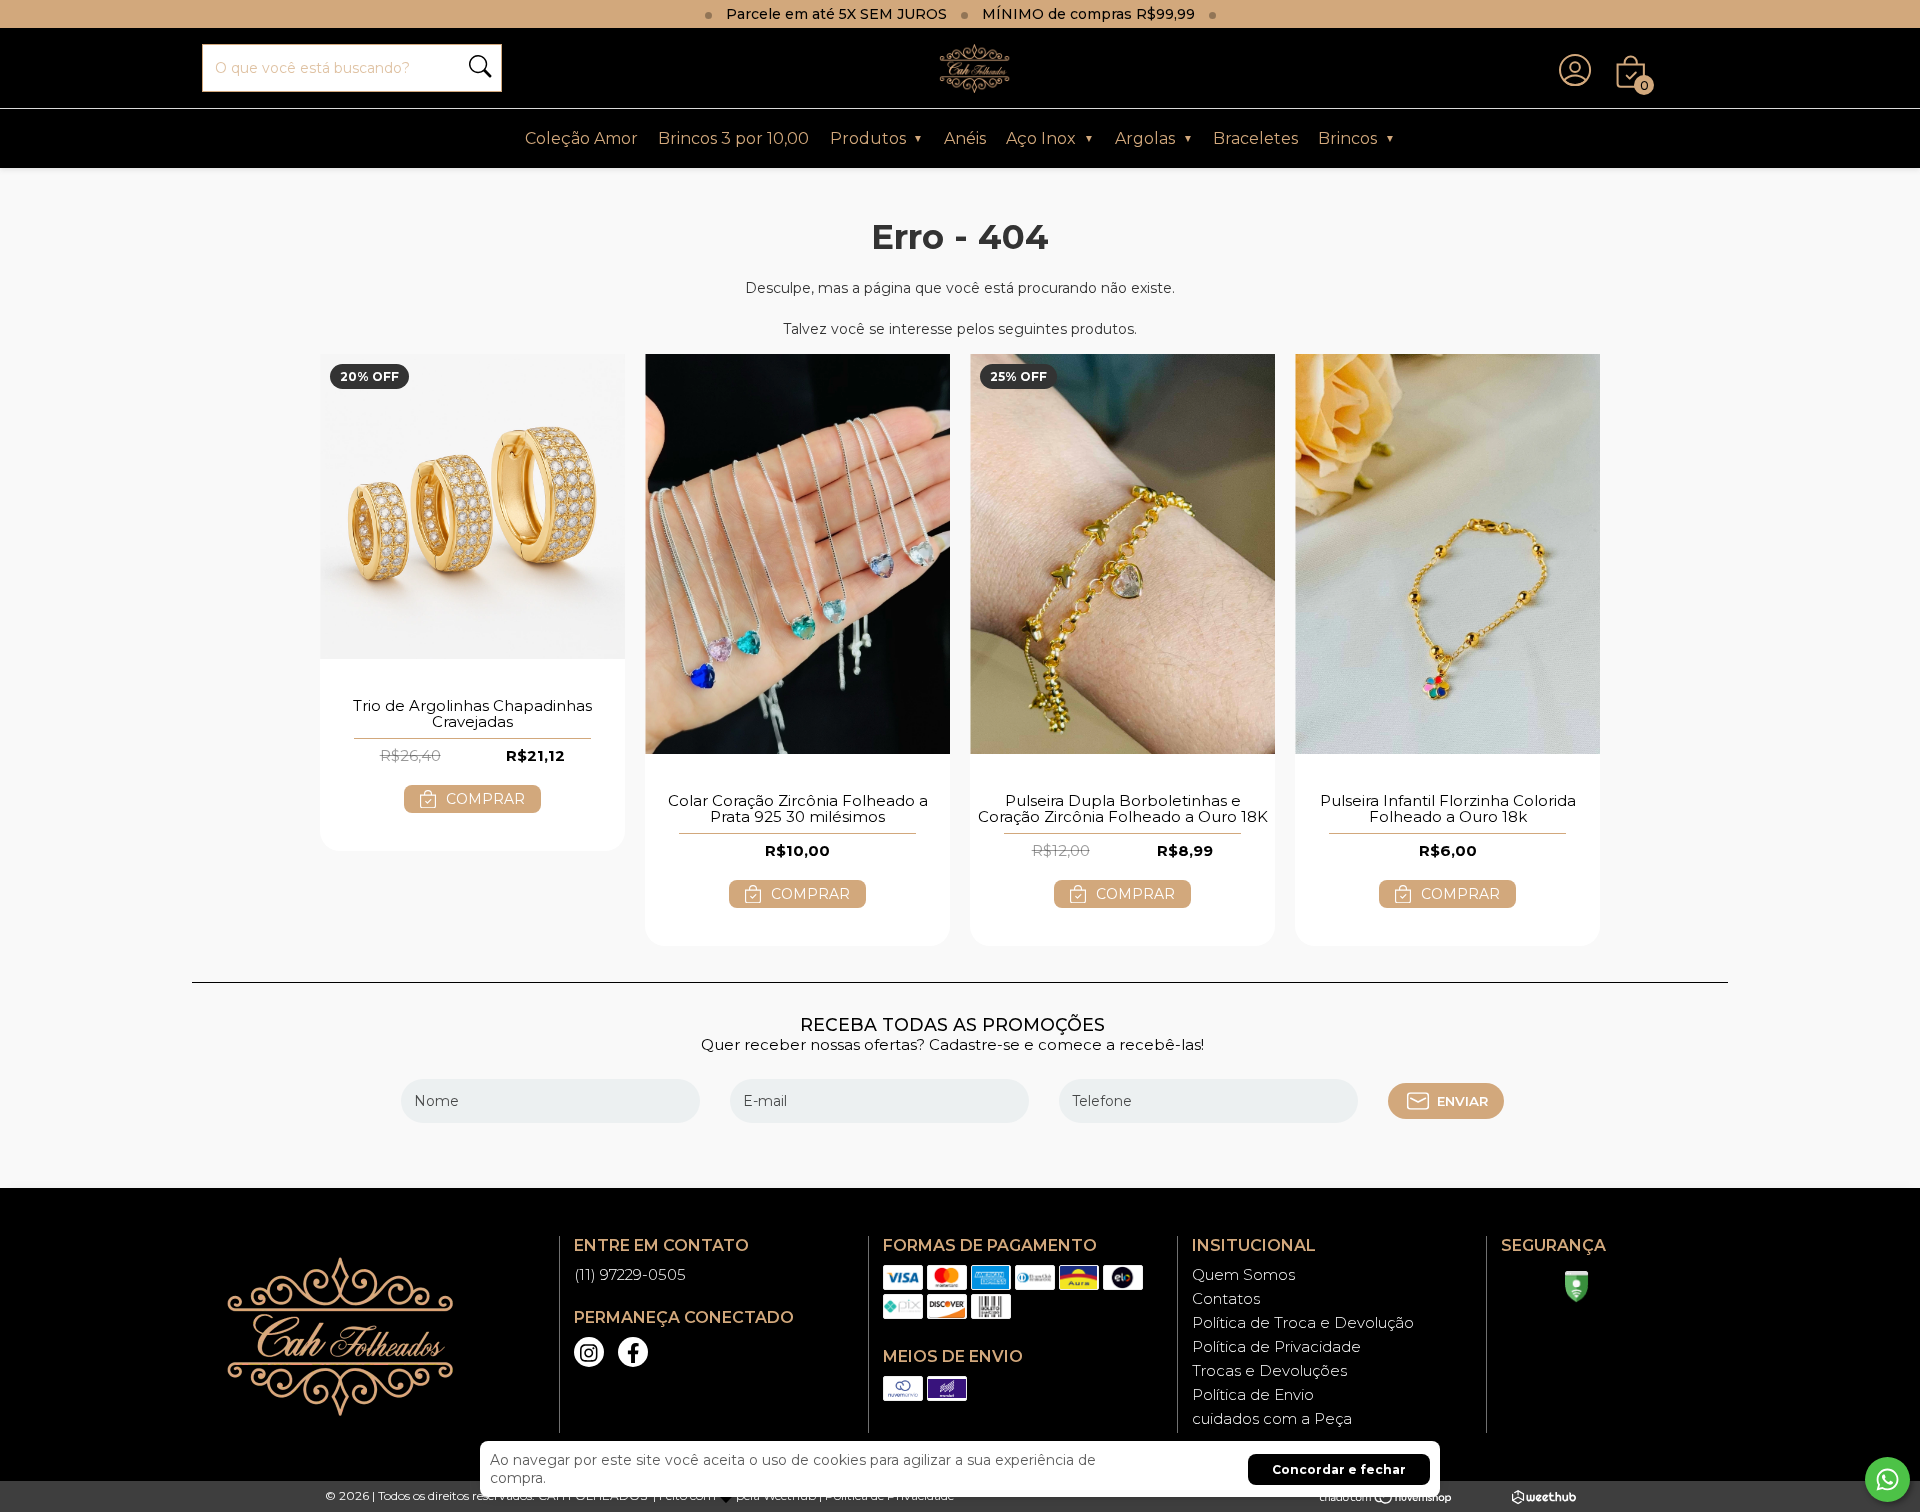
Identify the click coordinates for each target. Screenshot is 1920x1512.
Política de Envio (1253, 1394)
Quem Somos (1243, 1274)
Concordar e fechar (1339, 1469)
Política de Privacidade (1276, 1346)
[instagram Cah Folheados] (589, 1352)
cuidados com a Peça (1272, 1418)
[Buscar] (480, 68)
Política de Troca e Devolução (1303, 1322)
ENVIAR (1462, 1101)
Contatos (1226, 1298)
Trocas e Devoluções (1269, 1370)
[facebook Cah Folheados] (633, 1352)
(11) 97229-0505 (630, 1274)
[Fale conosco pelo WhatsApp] (1887, 1479)
